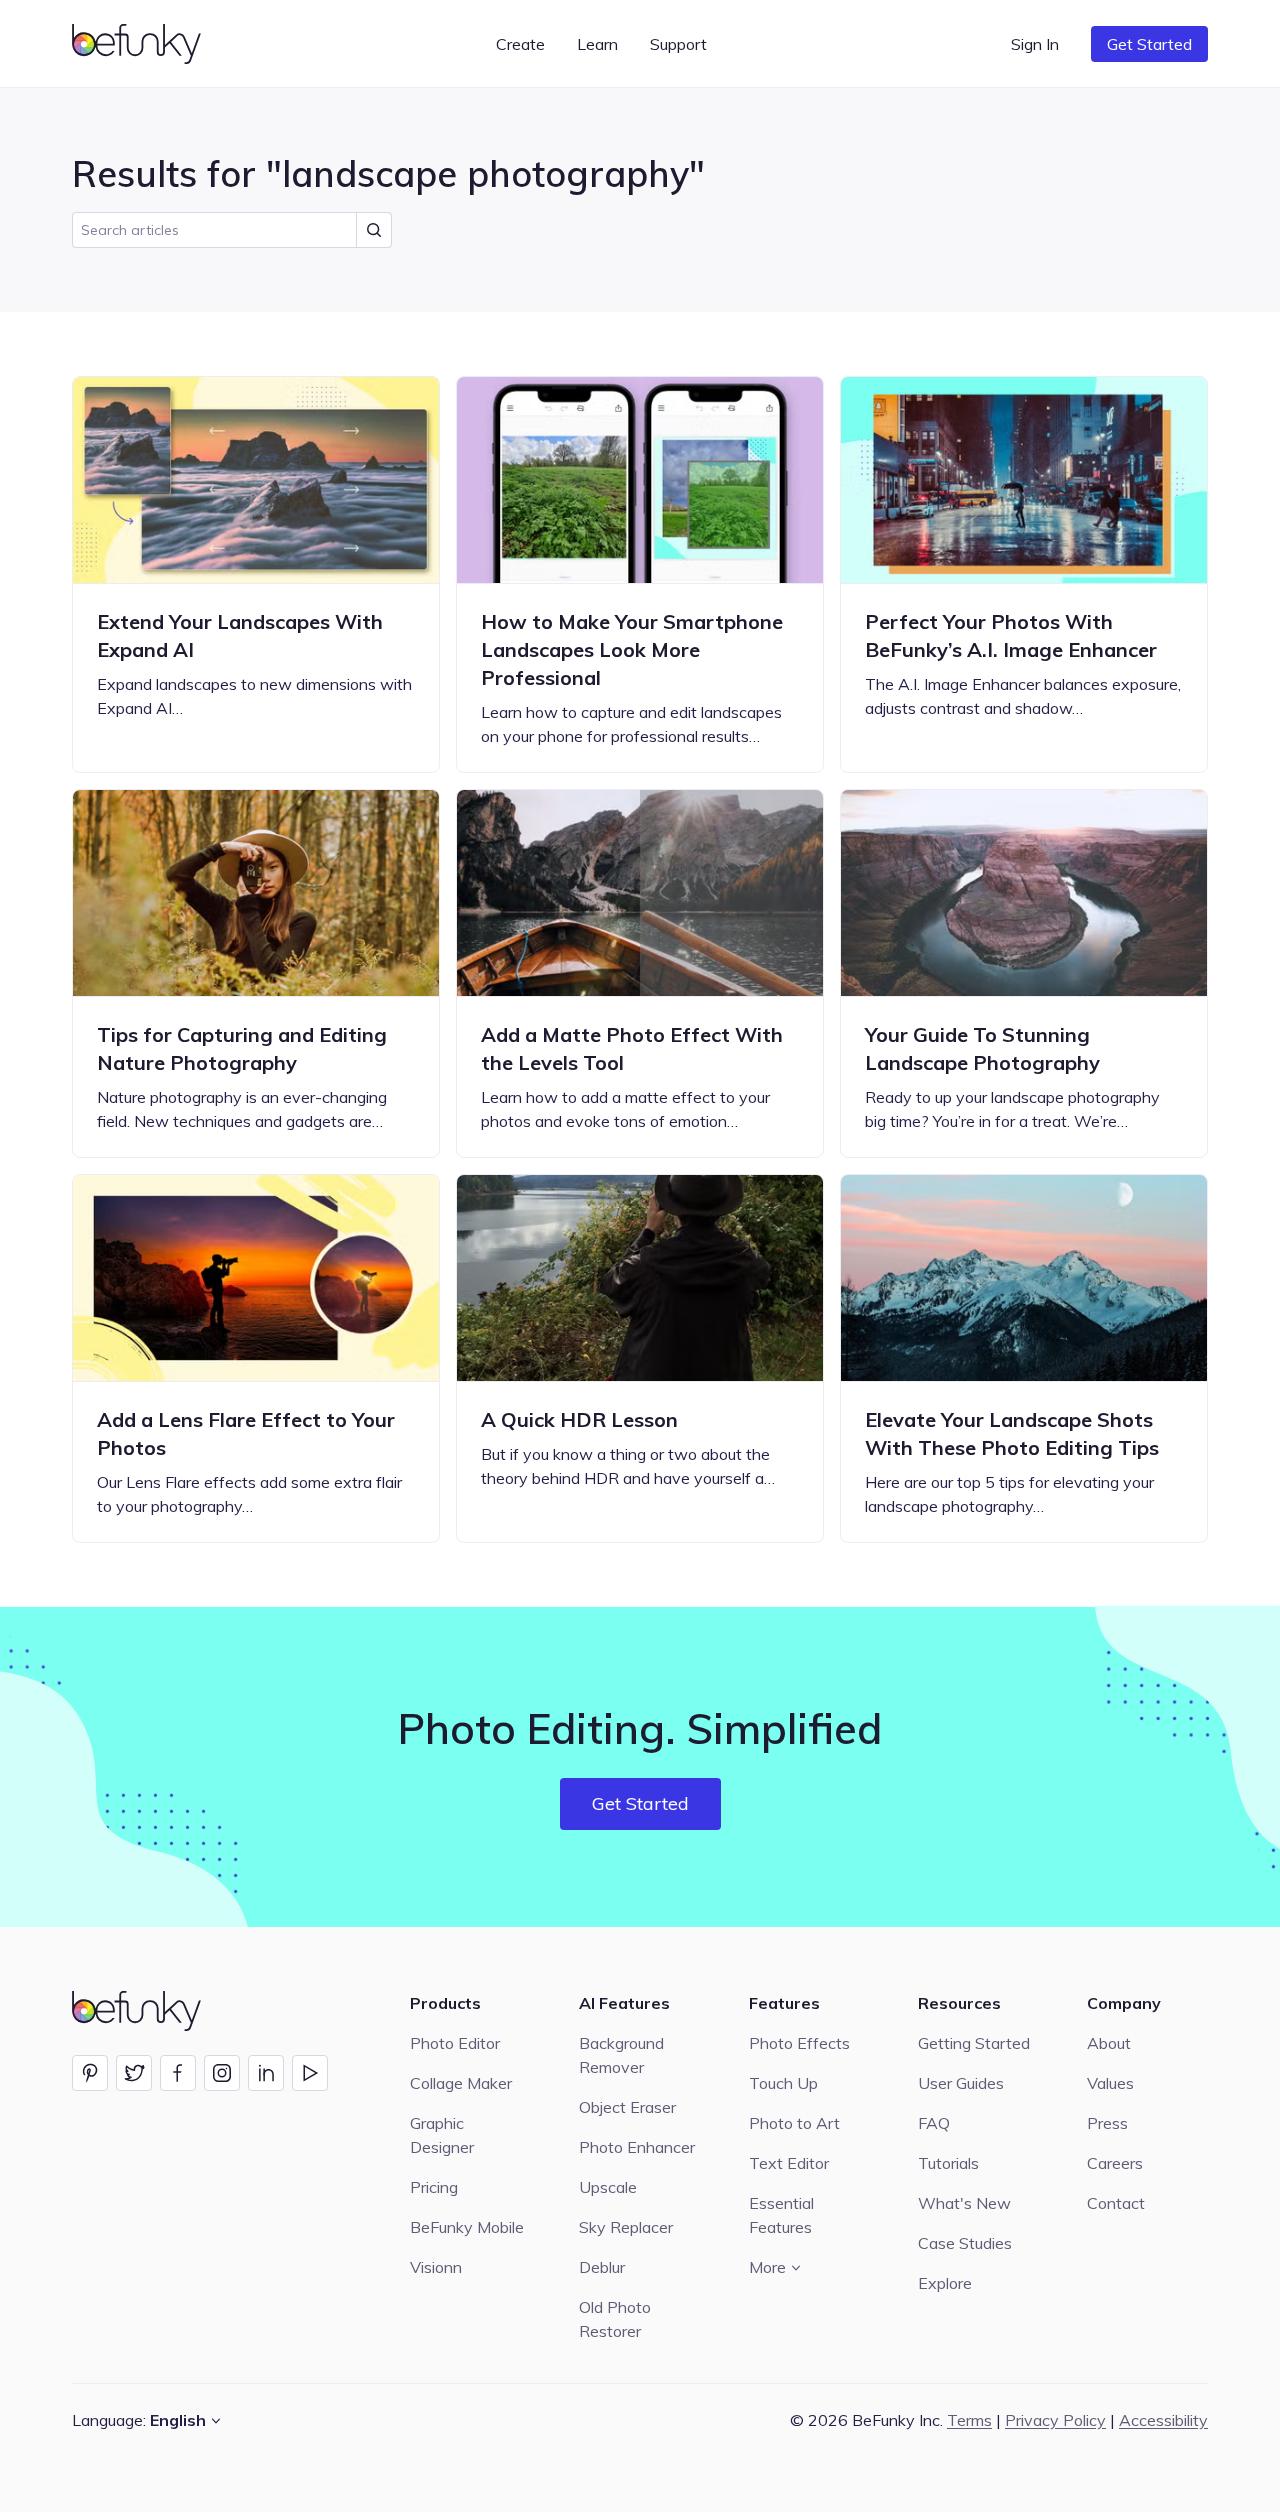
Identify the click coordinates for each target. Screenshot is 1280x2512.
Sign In (1035, 44)
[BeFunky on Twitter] (134, 2073)
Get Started (1149, 44)
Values (1110, 2083)
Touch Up (783, 2083)
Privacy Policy (1055, 2420)
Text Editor (789, 2163)
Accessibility (1163, 2420)
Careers (1115, 2163)
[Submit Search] (374, 230)
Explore (945, 2283)
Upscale (608, 2187)
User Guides (961, 2083)
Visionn (436, 2267)
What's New (964, 2203)
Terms (969, 2420)
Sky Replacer (626, 2227)
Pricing (434, 2187)
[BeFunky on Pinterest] (90, 2073)
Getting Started (974, 2043)
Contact (1116, 2203)
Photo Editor (455, 2043)
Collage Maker (461, 2083)
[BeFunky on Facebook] (178, 2073)
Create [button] (520, 44)
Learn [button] (597, 44)
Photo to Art (794, 2123)
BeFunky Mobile (467, 2227)
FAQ (934, 2123)
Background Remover (621, 2055)
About (1109, 2043)
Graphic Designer (442, 2135)
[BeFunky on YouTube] (310, 2073)
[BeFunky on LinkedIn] (266, 2073)
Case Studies (965, 2243)
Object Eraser (627, 2107)
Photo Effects (799, 2043)
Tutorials (948, 2163)
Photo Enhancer (637, 2147)
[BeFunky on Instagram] (222, 2073)
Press (1107, 2123)
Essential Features (781, 2215)
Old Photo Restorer (615, 2319)
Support (678, 44)
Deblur (602, 2267)
